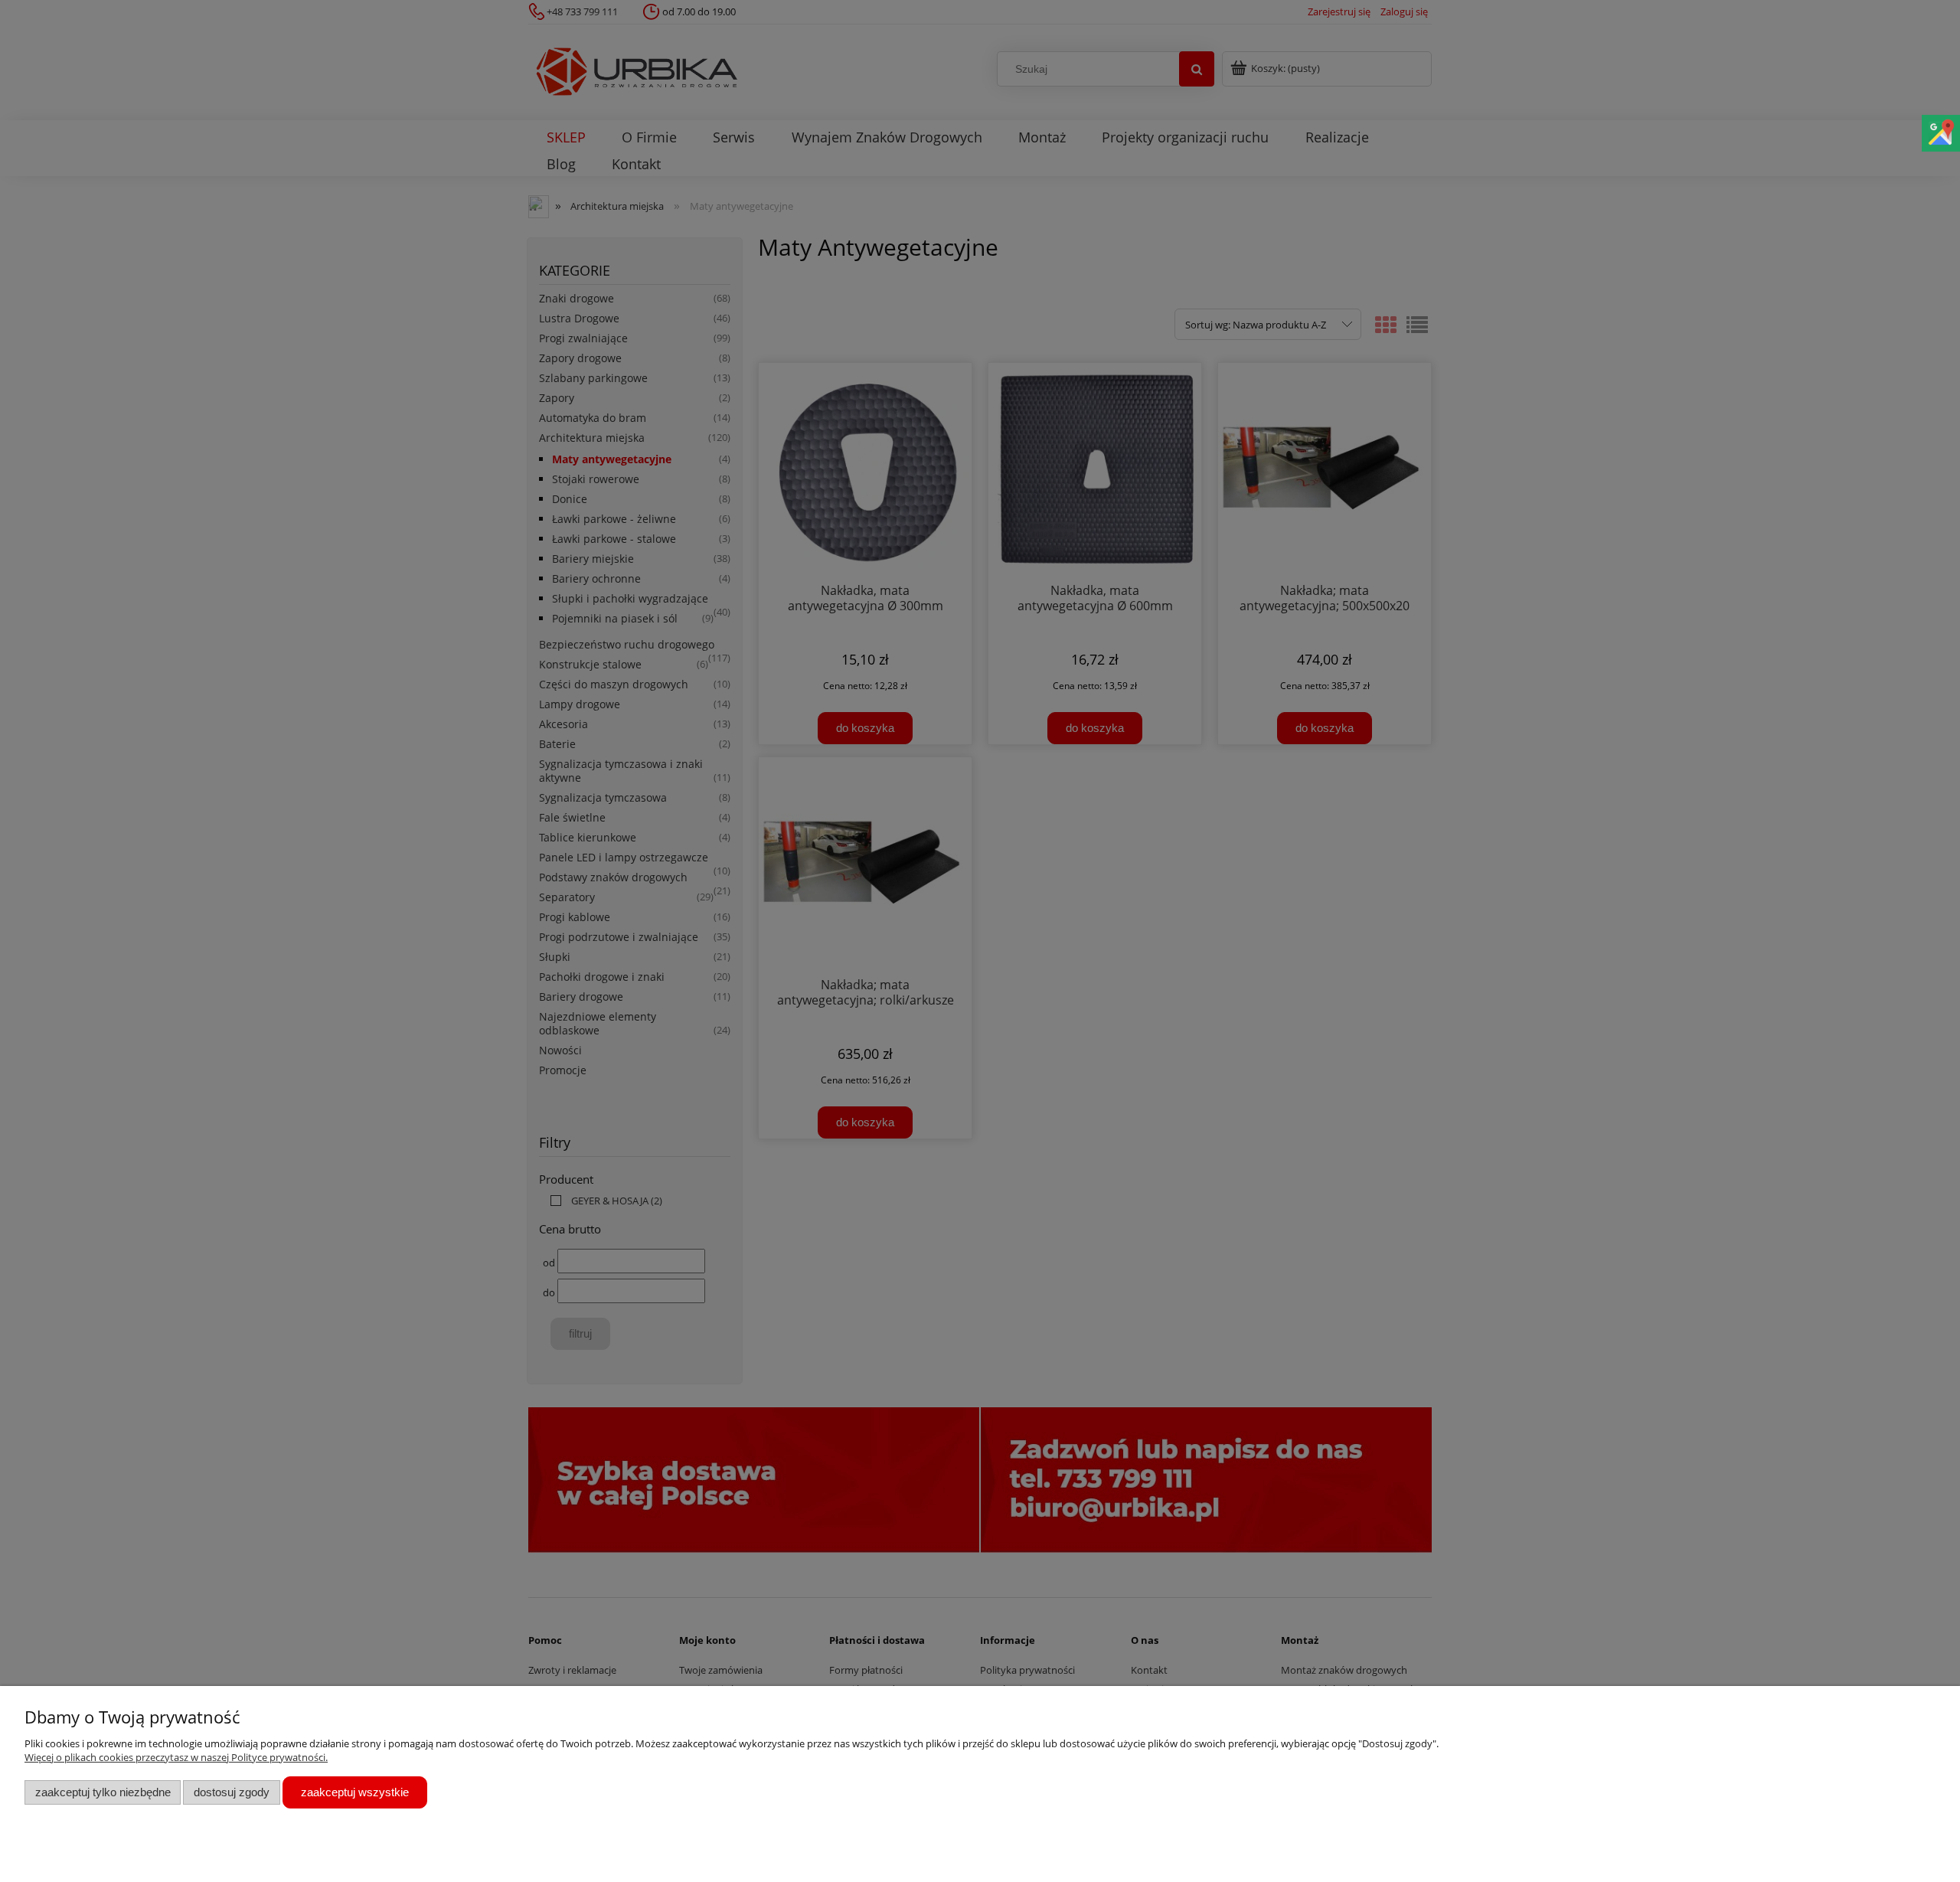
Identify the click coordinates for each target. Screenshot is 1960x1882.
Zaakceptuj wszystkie (355, 1792)
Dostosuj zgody (232, 1792)
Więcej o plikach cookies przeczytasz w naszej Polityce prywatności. (176, 1757)
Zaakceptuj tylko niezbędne (103, 1792)
